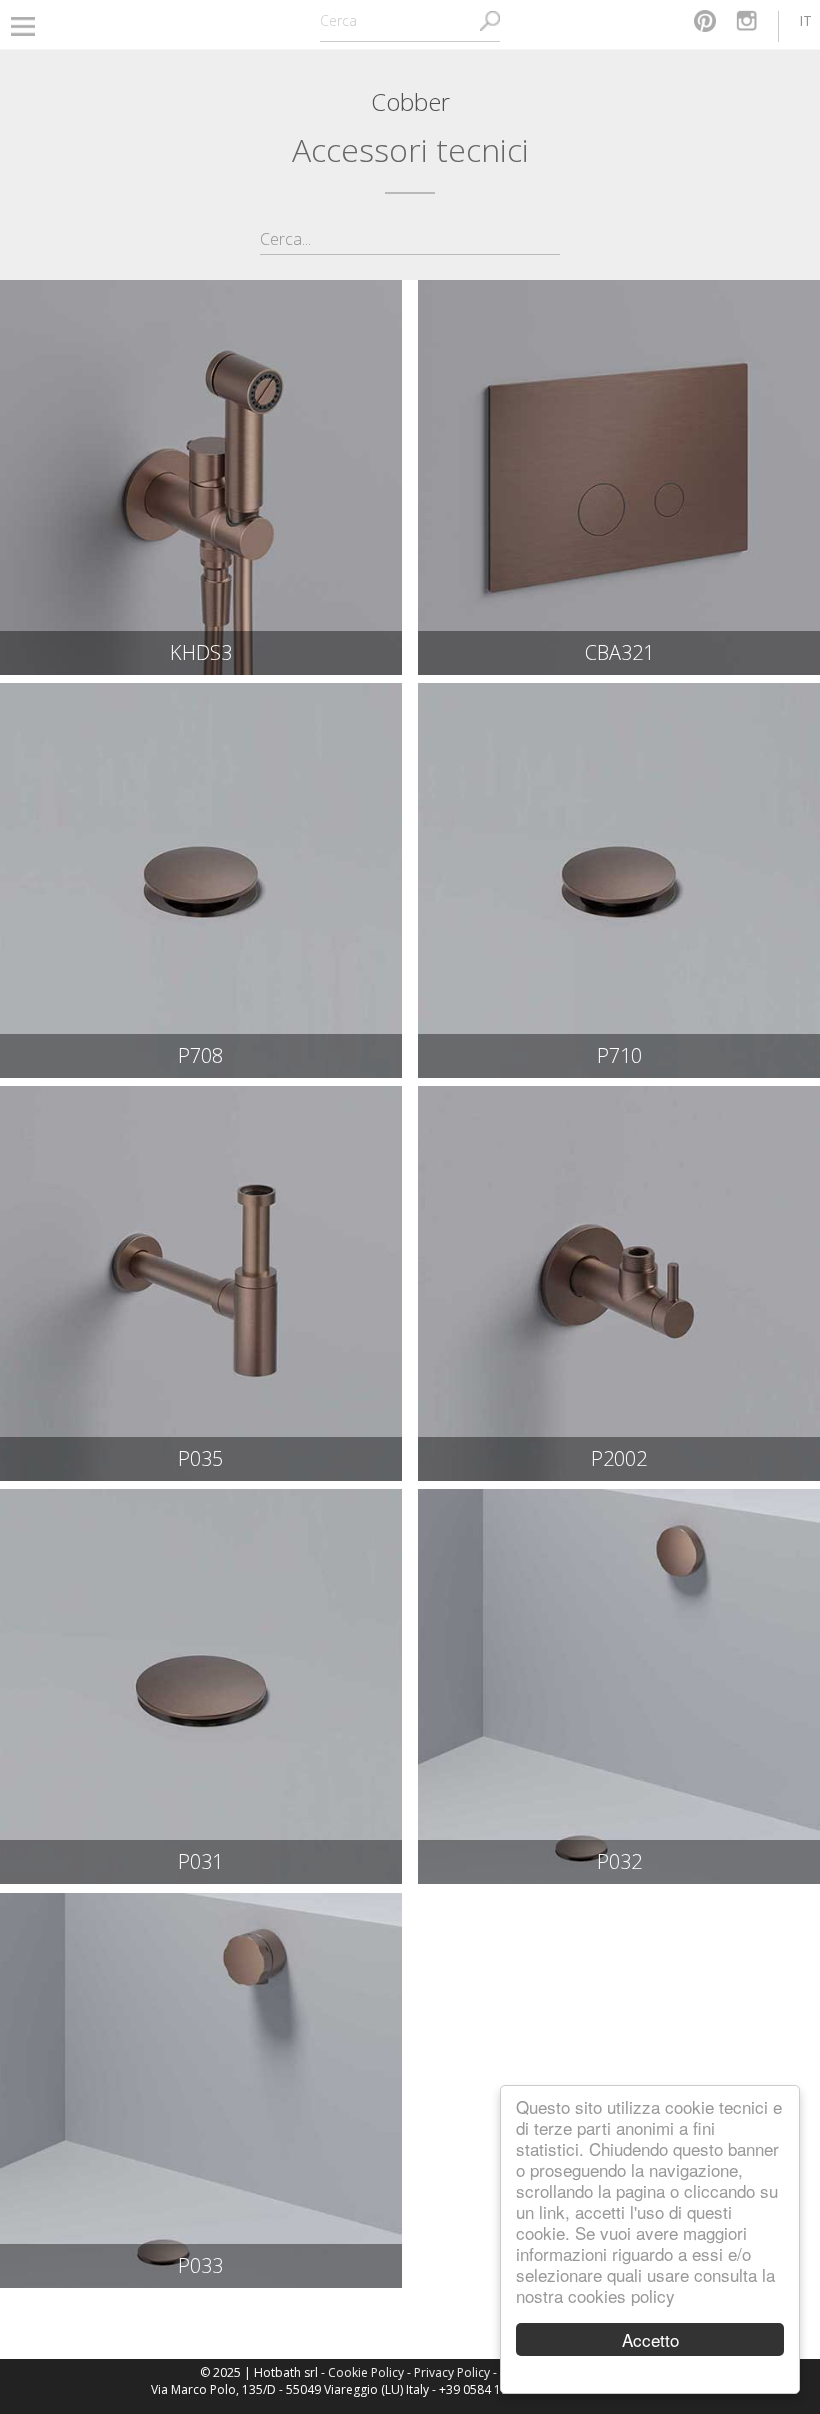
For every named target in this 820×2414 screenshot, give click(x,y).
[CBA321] (619, 477)
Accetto (650, 2339)
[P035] (201, 1283)
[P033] (201, 2090)
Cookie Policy (366, 2372)
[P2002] (619, 1283)
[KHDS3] (201, 477)
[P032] (619, 1686)
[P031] (201, 1686)
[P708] (201, 880)
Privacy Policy (452, 2372)
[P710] (619, 880)
